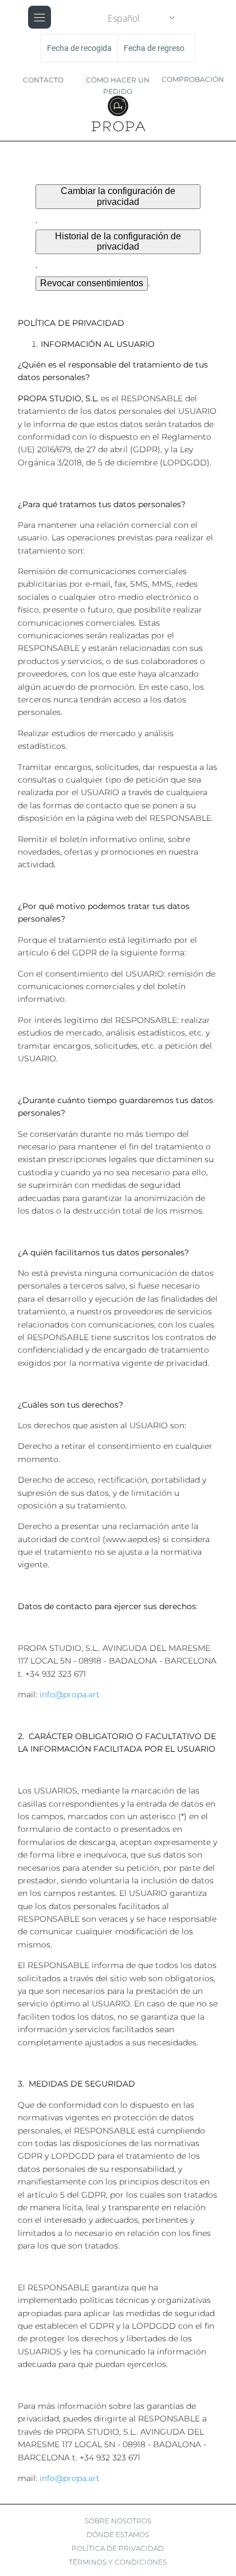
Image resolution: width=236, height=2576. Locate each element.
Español (124, 18)
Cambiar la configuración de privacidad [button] (118, 196)
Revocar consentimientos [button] (92, 283)
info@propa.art (70, 1694)
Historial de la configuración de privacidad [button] (118, 241)
